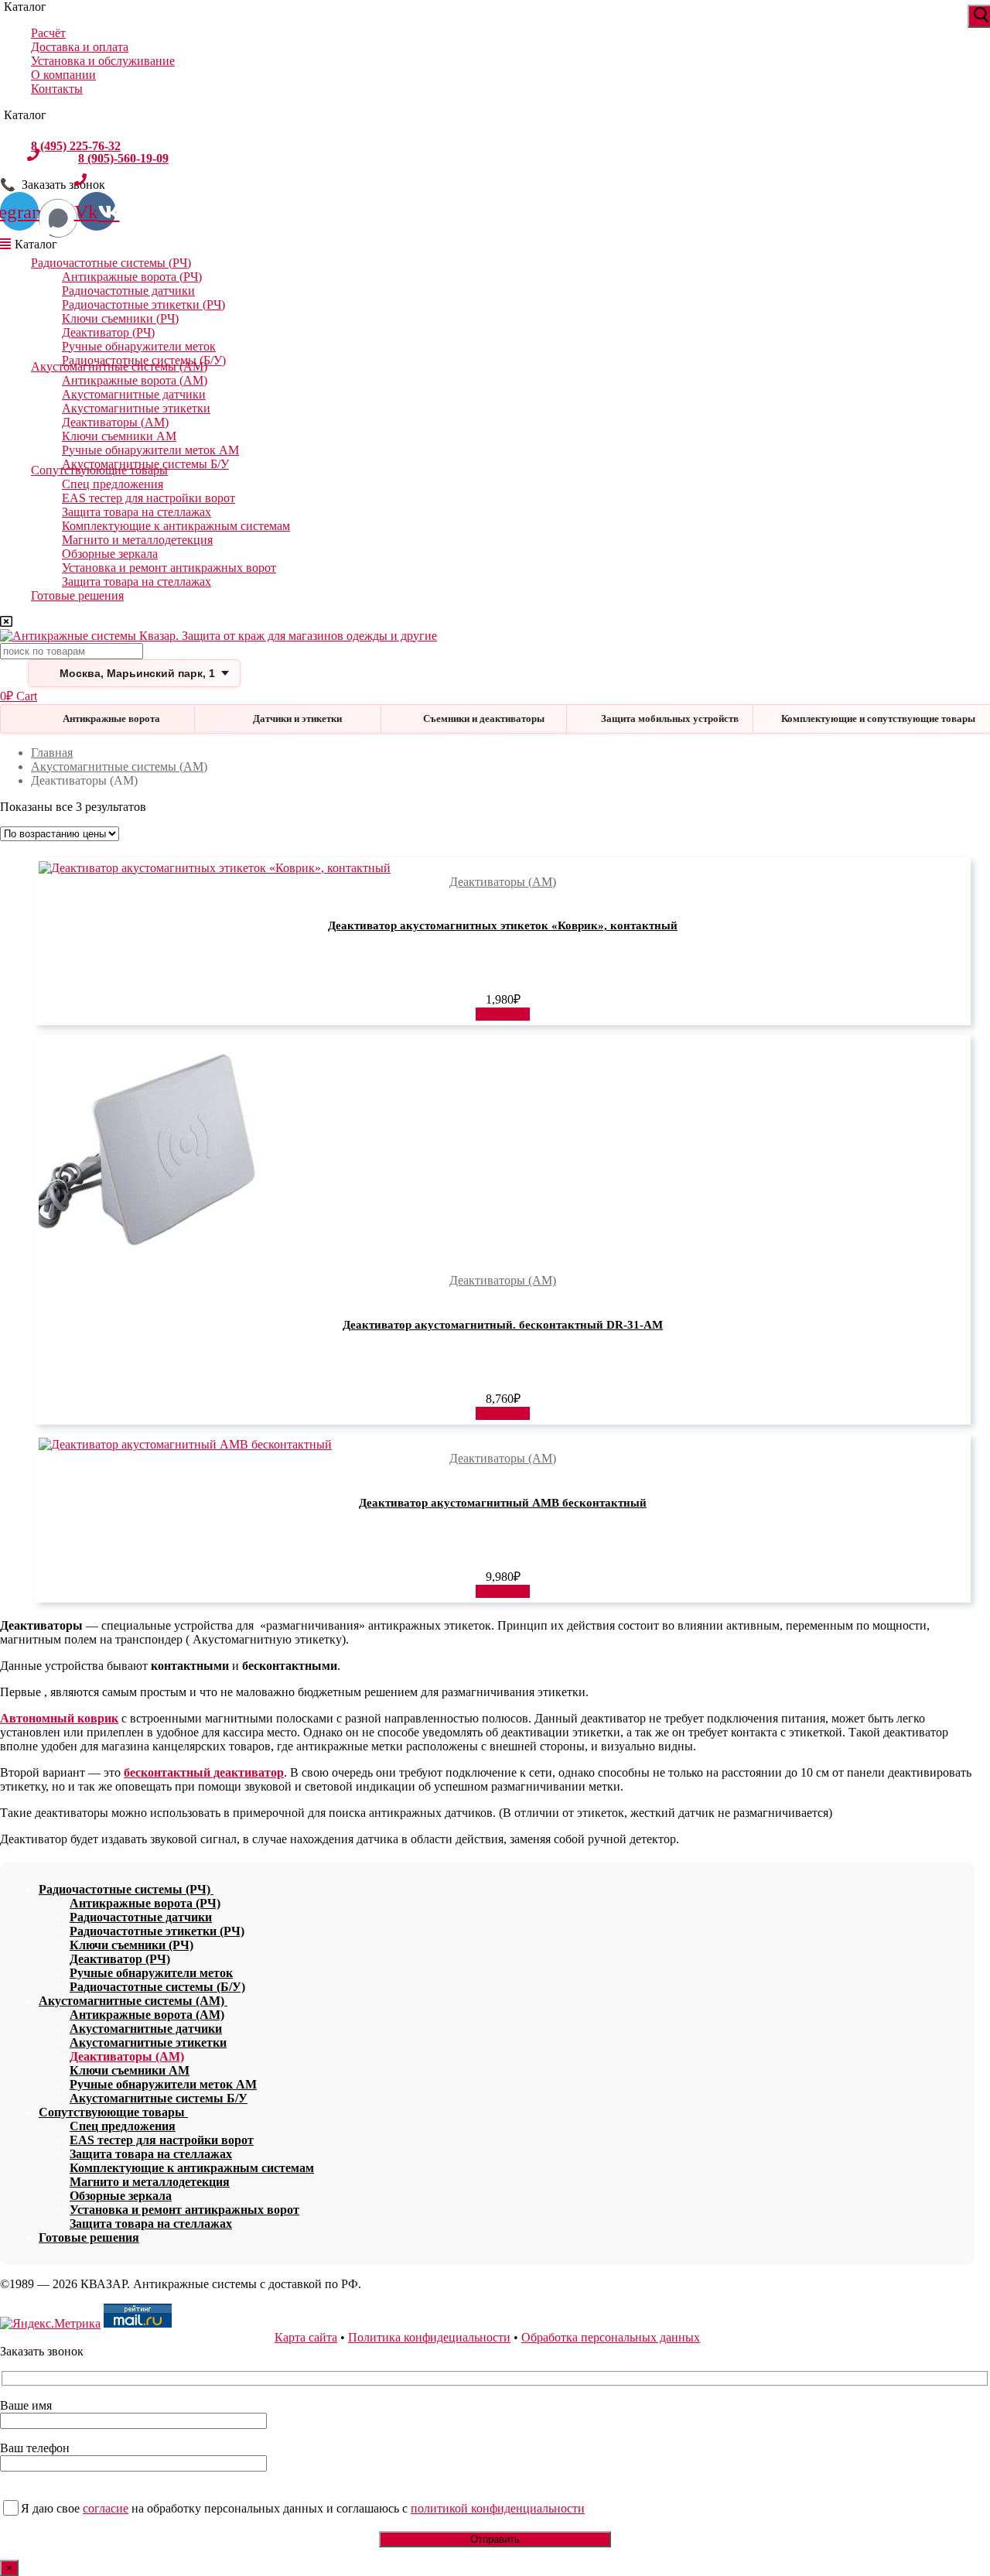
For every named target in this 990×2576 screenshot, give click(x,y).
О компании (63, 75)
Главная (52, 753)
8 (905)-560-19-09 (123, 158)
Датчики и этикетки (297, 718)
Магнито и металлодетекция (137, 540)
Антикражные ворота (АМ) (135, 380)
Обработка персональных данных (611, 2337)
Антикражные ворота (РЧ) (132, 277)
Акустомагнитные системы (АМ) (119, 366)
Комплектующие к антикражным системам (176, 526)
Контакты (57, 89)
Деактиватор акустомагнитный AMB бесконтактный (503, 1503)
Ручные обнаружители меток (139, 346)
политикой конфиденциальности (498, 2508)
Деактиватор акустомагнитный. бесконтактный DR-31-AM (503, 1325)
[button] (503, 1014)
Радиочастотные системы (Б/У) (157, 1987)
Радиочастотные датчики (128, 291)
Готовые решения (77, 595)
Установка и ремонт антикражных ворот (169, 568)
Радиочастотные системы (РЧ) (111, 263)
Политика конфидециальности (429, 2337)
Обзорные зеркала (110, 554)
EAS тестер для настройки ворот (148, 498)
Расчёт (48, 33)
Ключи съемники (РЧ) (120, 318)
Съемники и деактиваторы (484, 718)
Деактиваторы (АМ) (115, 422)
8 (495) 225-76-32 (76, 145)
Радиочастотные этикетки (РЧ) (143, 304)
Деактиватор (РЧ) (108, 332)
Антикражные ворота (111, 718)
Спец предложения (113, 484)
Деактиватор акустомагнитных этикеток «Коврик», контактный (503, 925)
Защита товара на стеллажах (137, 512)
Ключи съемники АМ (119, 436)
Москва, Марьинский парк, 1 (137, 673)
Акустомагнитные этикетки (136, 408)
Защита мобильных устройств (670, 718)
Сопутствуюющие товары (99, 470)
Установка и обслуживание (103, 61)
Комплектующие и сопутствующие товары (878, 718)
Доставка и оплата (80, 47)
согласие (106, 2508)
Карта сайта (306, 2337)
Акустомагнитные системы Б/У (159, 2098)
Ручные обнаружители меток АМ (150, 450)
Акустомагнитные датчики (134, 394)
